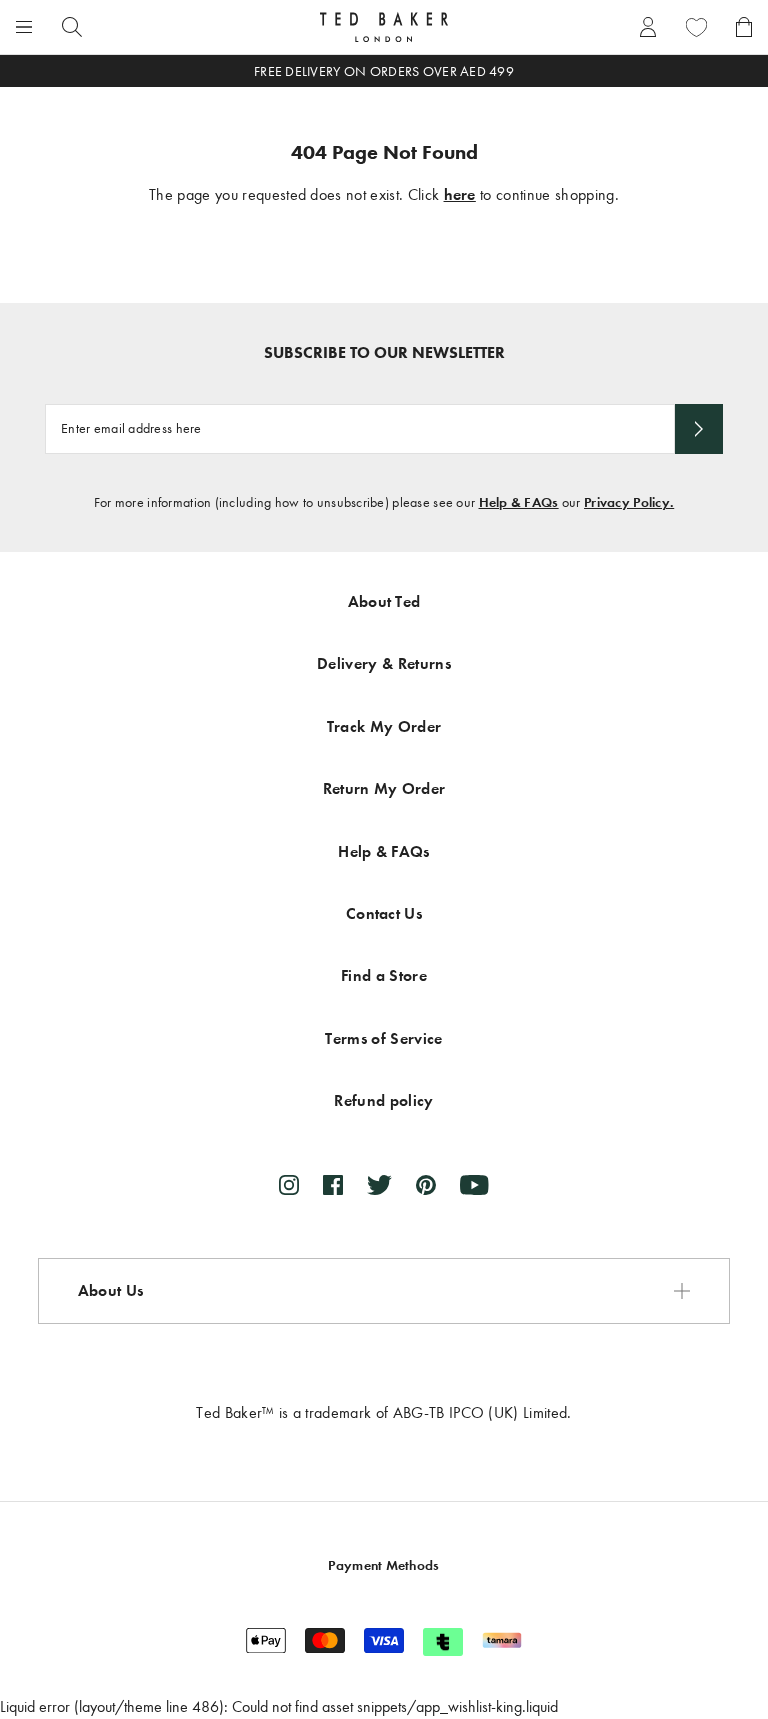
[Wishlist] (696, 27)
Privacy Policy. (629, 502)
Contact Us (384, 913)
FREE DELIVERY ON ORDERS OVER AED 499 (384, 71)
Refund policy (383, 1100)
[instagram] (289, 1185)
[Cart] (744, 27)
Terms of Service (383, 1038)
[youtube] (474, 1185)
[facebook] (333, 1185)
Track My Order (384, 726)
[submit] (699, 429)
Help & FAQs (519, 502)
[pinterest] (426, 1185)
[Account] (648, 27)
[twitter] (379, 1185)
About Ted (384, 601)
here (460, 194)
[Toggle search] (72, 27)
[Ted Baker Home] (384, 27)
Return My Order (384, 788)
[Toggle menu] (24, 27)
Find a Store (384, 975)
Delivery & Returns (384, 663)
